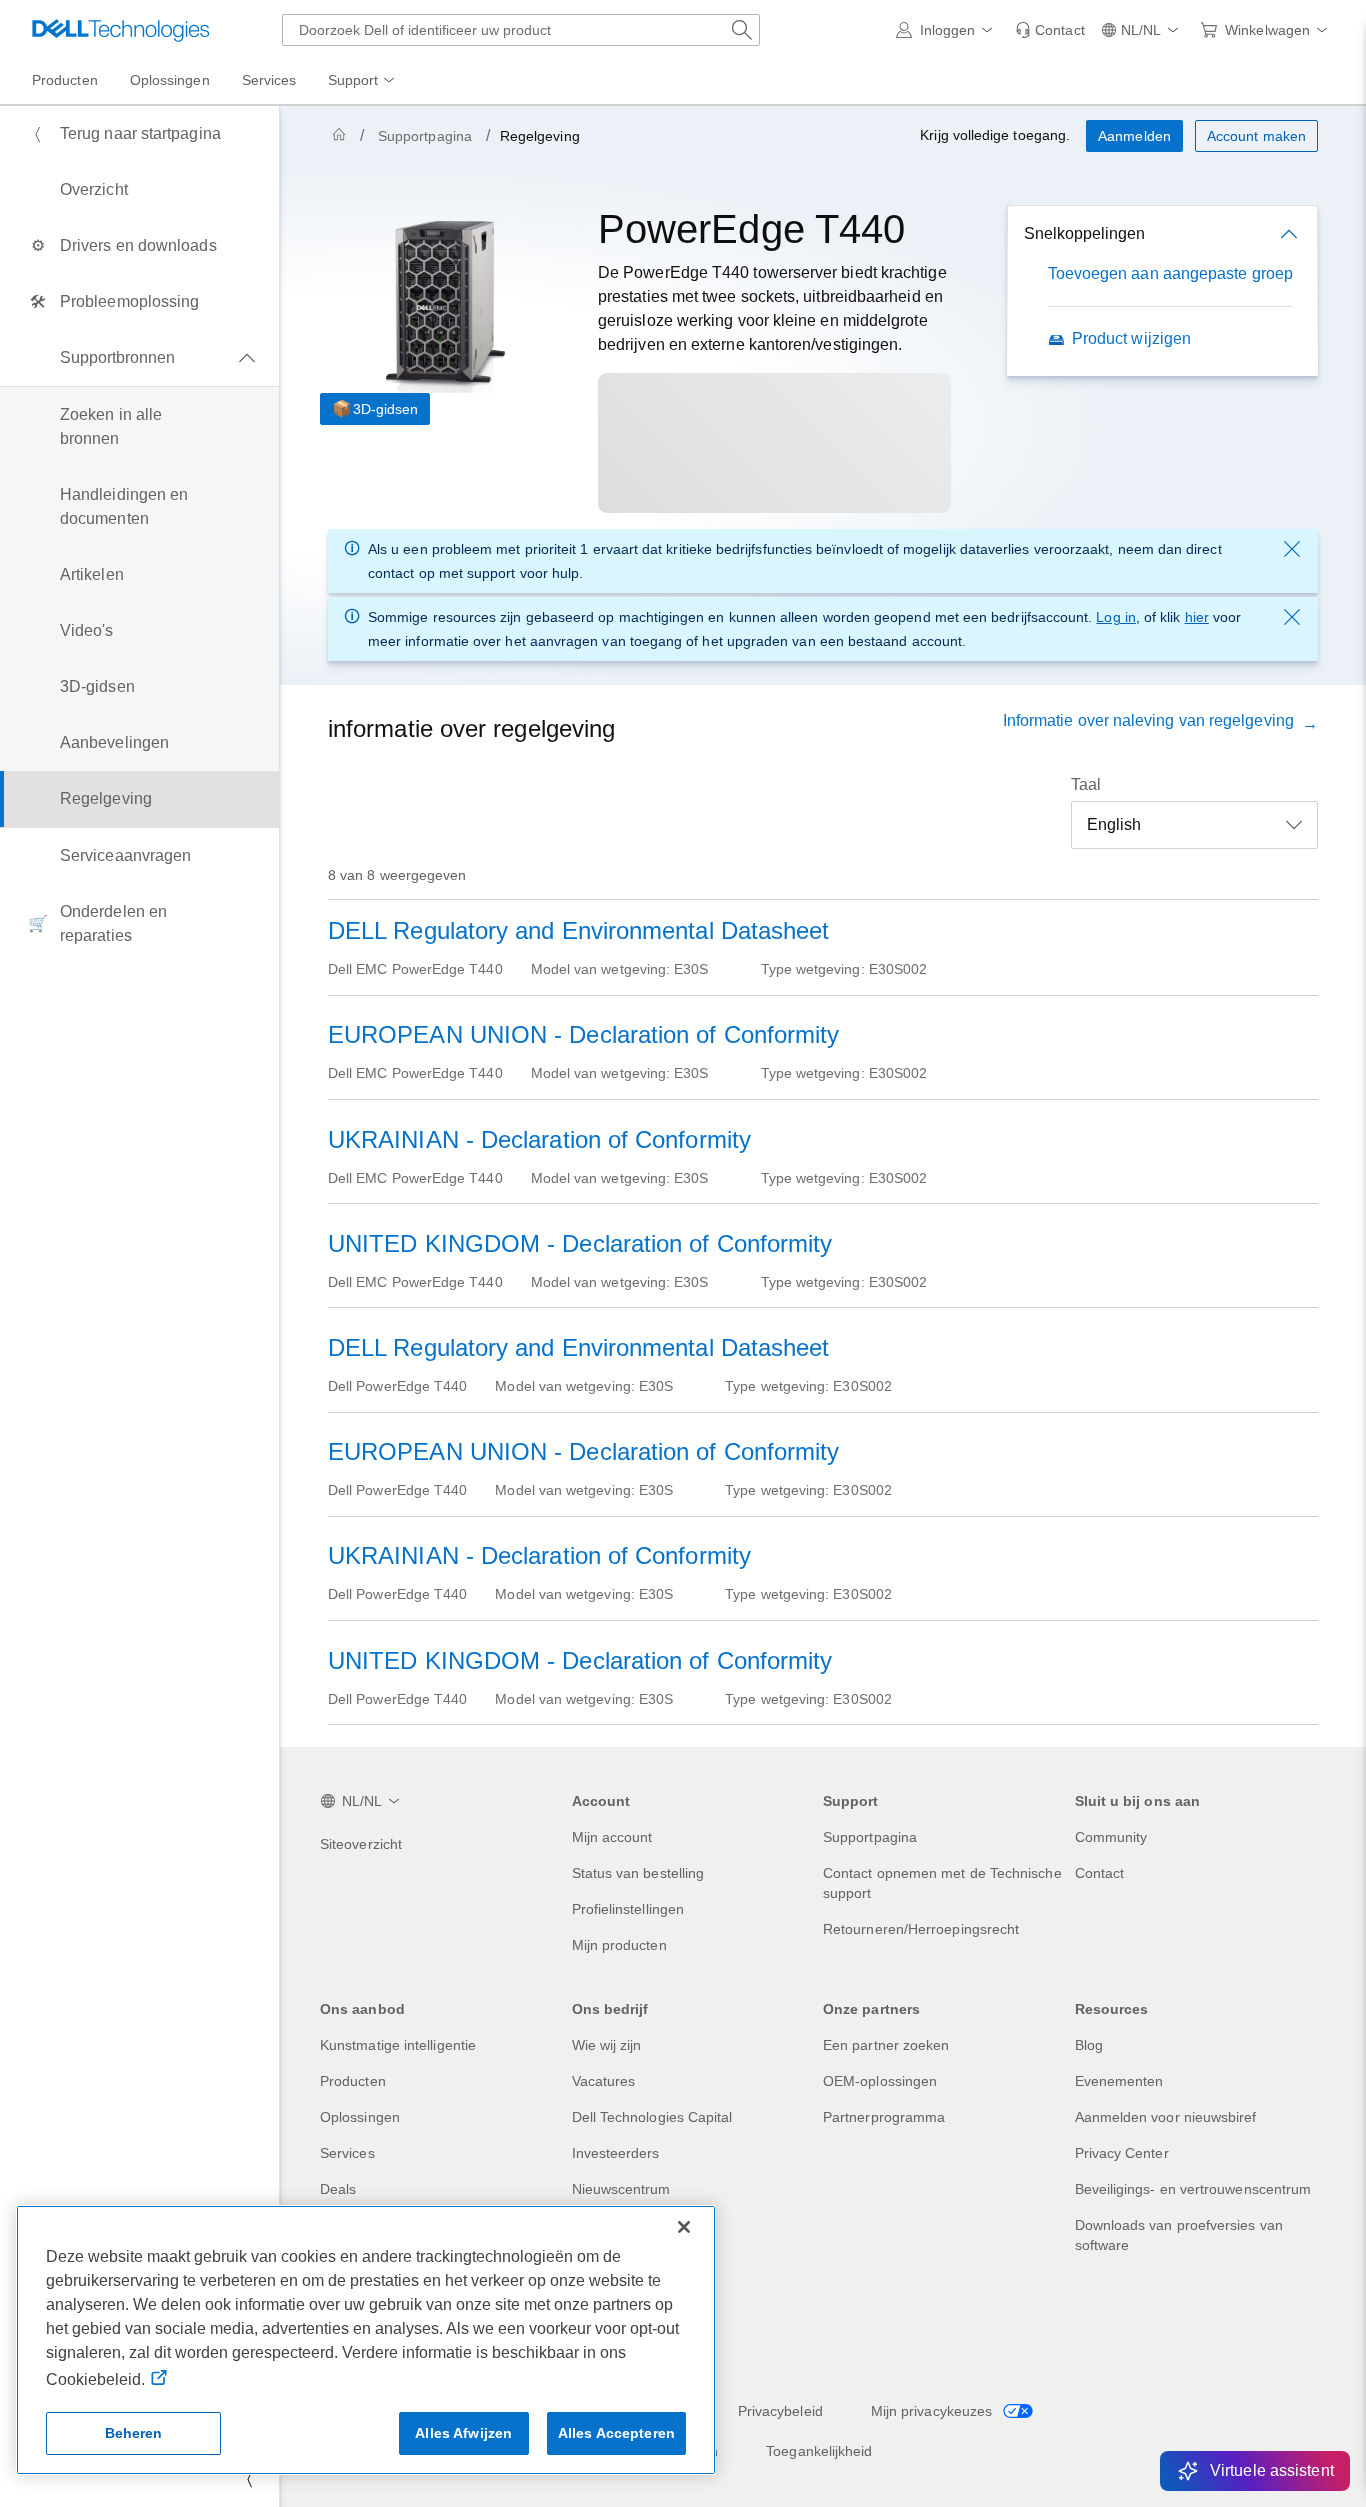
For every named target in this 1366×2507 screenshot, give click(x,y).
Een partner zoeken (886, 2045)
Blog (1089, 2045)
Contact (1100, 1873)
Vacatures (604, 2081)
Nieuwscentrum (621, 2189)
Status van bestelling (638, 1873)
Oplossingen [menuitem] (170, 80)
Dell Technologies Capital (652, 2117)
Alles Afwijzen (463, 2433)
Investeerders (616, 2153)
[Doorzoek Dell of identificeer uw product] (742, 30)
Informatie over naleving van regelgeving (1152, 720)
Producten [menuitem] (65, 80)
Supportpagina (425, 136)
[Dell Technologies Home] (121, 30)
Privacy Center (1122, 2153)
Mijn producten (619, 1945)
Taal (1086, 784)
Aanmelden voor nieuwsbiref (1166, 2117)
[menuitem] (363, 81)
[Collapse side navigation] (249, 2479)
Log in (1115, 617)
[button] (948, 30)
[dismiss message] (1292, 549)
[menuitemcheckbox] (139, 358)
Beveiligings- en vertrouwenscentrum (1193, 2189)
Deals (338, 2189)
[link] (1050, 30)
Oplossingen (360, 2117)
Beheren (134, 2433)
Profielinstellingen (628, 1909)
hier (1197, 617)
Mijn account (612, 1837)
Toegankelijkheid (819, 2451)
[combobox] (521, 30)
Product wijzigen (1131, 338)
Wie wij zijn (607, 2045)
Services (347, 2153)
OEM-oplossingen (880, 2081)
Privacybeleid (780, 2411)
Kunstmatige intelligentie (398, 2045)
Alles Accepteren (616, 2433)
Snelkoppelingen (1084, 233)
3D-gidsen (385, 409)
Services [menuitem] (269, 80)
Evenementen (1119, 2081)
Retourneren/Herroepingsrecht (921, 1929)
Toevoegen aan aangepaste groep (1170, 273)
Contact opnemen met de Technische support (942, 1883)
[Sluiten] (684, 2227)
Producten (353, 2081)
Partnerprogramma (884, 2117)
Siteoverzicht (361, 1844)
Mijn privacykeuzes (934, 2411)
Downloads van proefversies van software (1179, 2235)
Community (1111, 1837)
